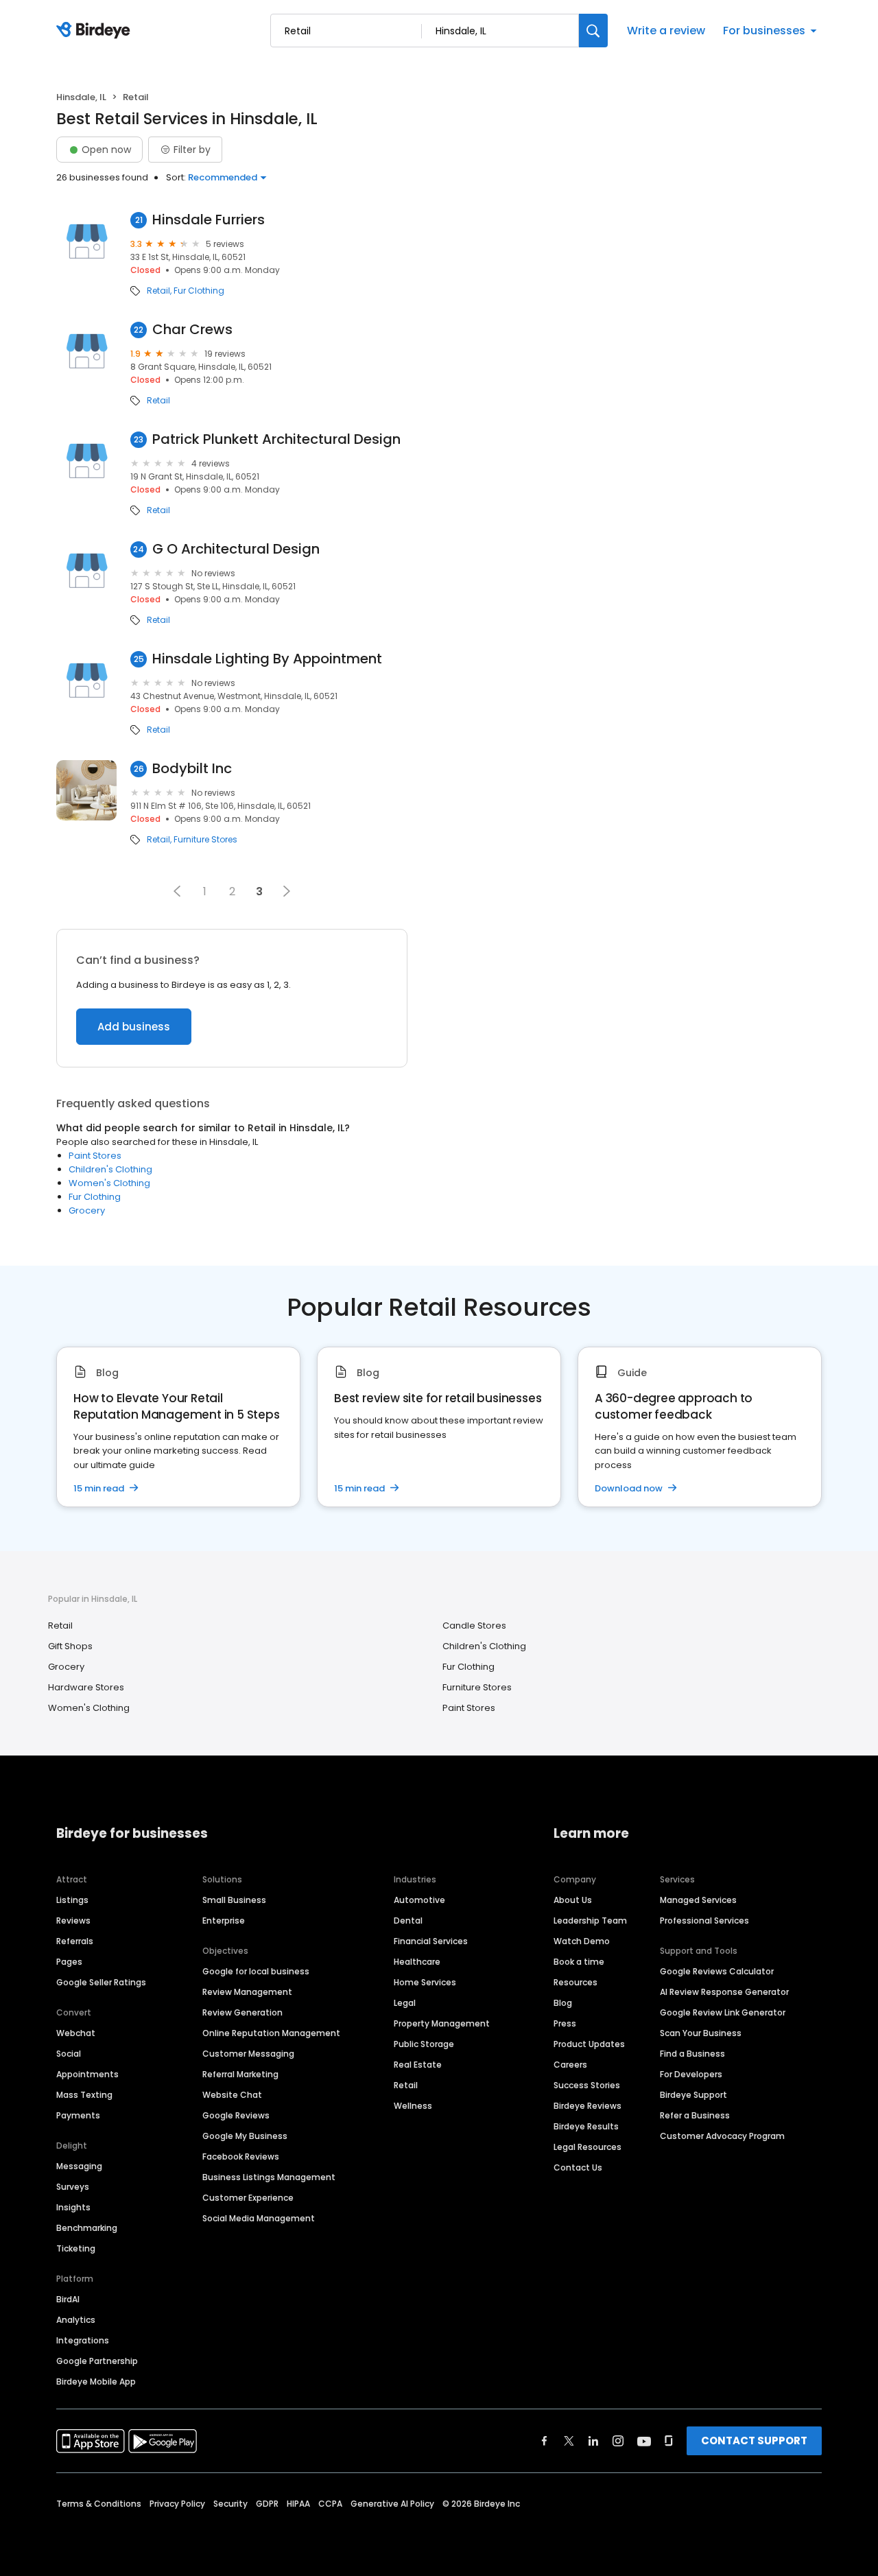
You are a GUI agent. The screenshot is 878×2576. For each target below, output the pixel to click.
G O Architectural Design (236, 549)
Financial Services (431, 1941)
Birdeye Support (693, 2095)
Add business (134, 1027)
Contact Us (578, 2167)
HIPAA (298, 2504)
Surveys (73, 2187)
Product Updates (589, 2044)
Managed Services (698, 1900)
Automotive (419, 1900)
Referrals (75, 1941)
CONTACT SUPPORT (754, 2441)
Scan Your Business (701, 2033)
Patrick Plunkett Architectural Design (276, 439)
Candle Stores (474, 1626)
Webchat (76, 2033)
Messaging (79, 2166)
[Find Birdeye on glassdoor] (669, 2441)
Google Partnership (97, 2361)
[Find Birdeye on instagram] (618, 2441)
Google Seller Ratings (101, 1982)
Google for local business (256, 1971)
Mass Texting (84, 2095)
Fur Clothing (199, 291)
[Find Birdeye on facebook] (545, 2441)
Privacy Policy (177, 2504)
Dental (408, 1921)
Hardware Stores (86, 1687)
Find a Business (692, 2054)
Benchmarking (87, 2228)
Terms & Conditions (99, 2504)
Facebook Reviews (241, 2156)
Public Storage (424, 2044)
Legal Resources (588, 2147)
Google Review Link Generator (723, 2012)
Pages (69, 1962)
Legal (405, 2003)
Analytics (76, 2320)
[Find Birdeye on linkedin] (593, 2441)
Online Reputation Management (271, 2033)
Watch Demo (582, 1941)
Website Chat (232, 2095)
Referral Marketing (240, 2074)
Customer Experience (248, 2198)
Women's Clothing (109, 1183)
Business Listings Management (269, 2177)
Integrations (83, 2340)
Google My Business (245, 2136)
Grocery (87, 1210)
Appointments (87, 2074)
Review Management (247, 1992)
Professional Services (704, 1921)
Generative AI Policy (392, 2504)
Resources (576, 1982)
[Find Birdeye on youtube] (644, 2441)
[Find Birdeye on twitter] (569, 2441)
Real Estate (418, 2065)
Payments (78, 2115)
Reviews (73, 1921)
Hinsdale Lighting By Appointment (267, 659)
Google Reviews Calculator (717, 1971)
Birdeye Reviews (588, 2106)
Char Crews (192, 330)
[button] (177, 891)
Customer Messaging (248, 2054)
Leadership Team (590, 1921)
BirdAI (68, 2299)
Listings (72, 1900)
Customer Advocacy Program (722, 2136)
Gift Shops (70, 1646)
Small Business (234, 1900)
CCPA (330, 2504)
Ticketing (76, 2248)
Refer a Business (695, 2115)
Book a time (579, 1962)
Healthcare (417, 1962)
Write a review (666, 31)
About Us (573, 1900)
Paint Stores (95, 1156)
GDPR (267, 2504)
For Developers (691, 2074)
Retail (158, 291)
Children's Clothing (110, 1169)
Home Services (425, 1982)
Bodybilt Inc (192, 769)
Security (230, 2504)
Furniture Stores (205, 840)
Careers (570, 2065)
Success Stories (587, 2085)
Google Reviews (236, 2115)
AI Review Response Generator (724, 1992)
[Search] (593, 31)
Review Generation (242, 2012)
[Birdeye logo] (96, 31)
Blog (563, 2003)
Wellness (413, 2106)
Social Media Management (259, 2218)
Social (69, 2054)
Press (565, 2023)
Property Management (442, 2023)
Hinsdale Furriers (209, 220)
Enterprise (224, 1921)
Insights (73, 2207)
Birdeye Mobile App (96, 2382)
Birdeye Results (586, 2126)
